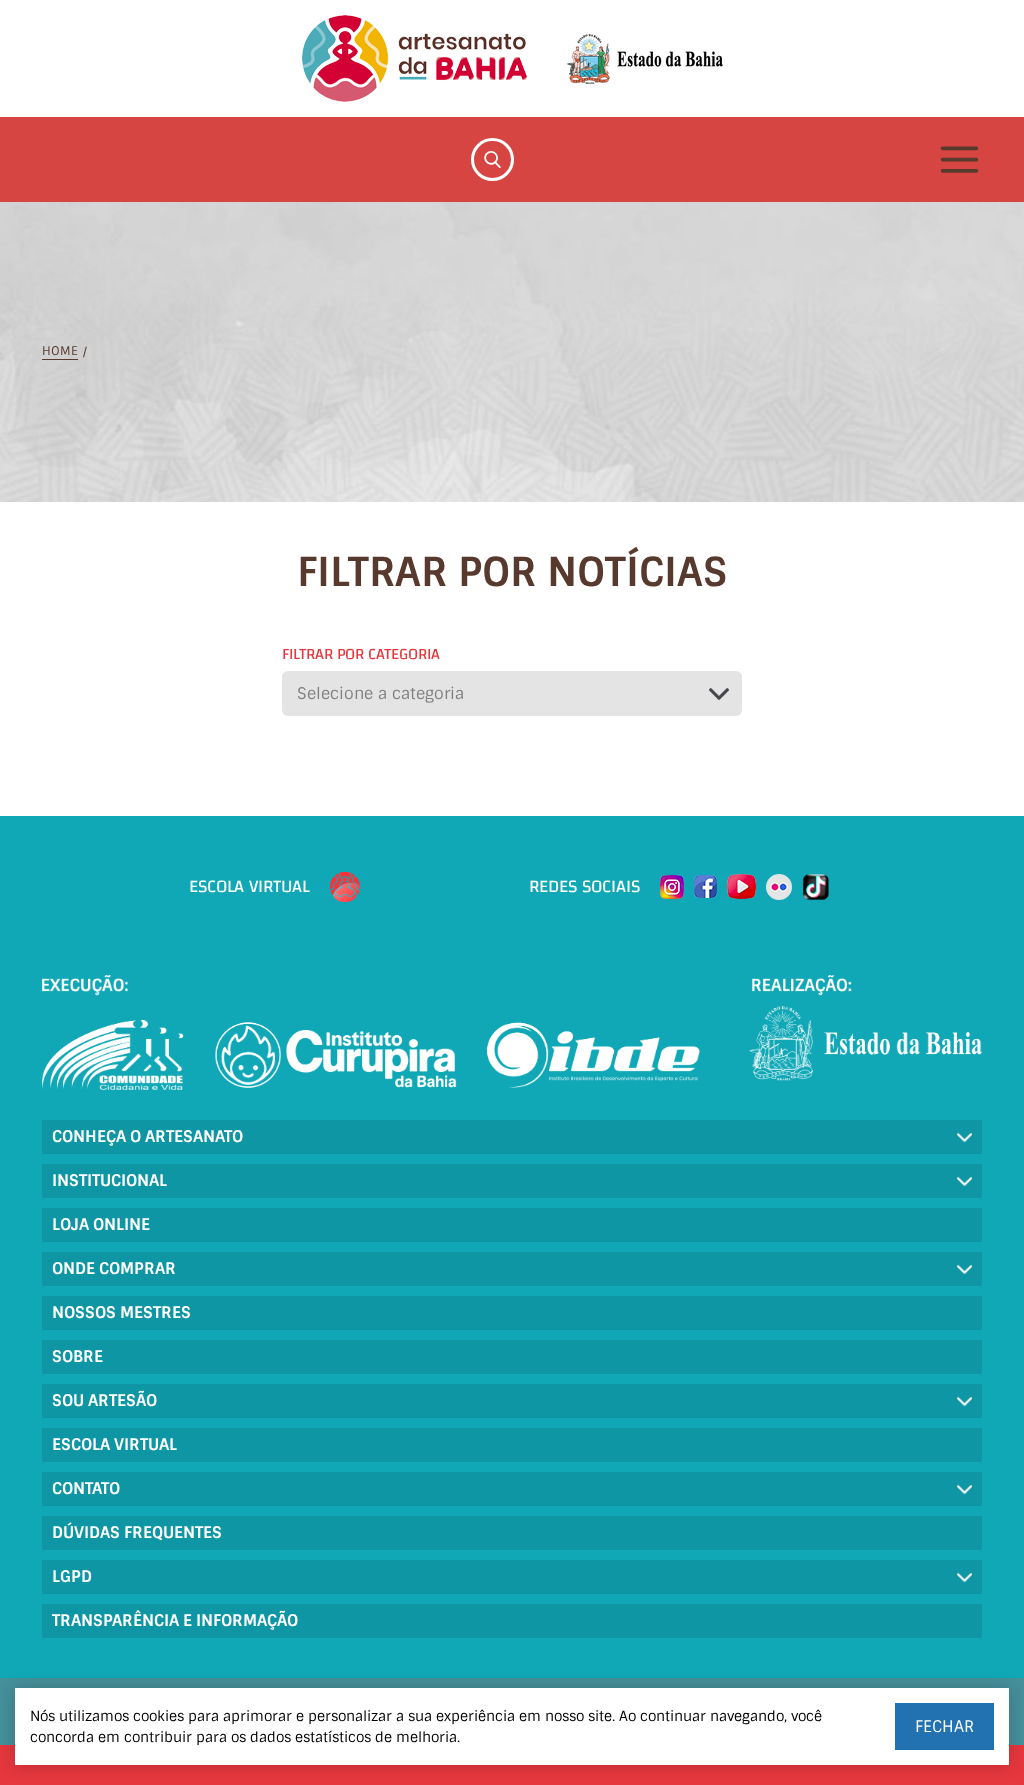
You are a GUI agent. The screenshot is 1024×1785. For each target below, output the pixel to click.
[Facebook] (705, 886)
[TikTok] (816, 887)
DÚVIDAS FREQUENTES (137, 1532)
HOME (60, 351)
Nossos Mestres (121, 1312)
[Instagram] (672, 887)
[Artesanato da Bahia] (414, 58)
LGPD (72, 1576)
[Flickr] (779, 887)
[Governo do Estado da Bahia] (645, 59)
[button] (512, 693)
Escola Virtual (114, 1444)
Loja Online (101, 1224)
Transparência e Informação (175, 1620)
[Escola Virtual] (345, 887)
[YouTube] (741, 886)
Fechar (944, 1726)
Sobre (77, 1356)
